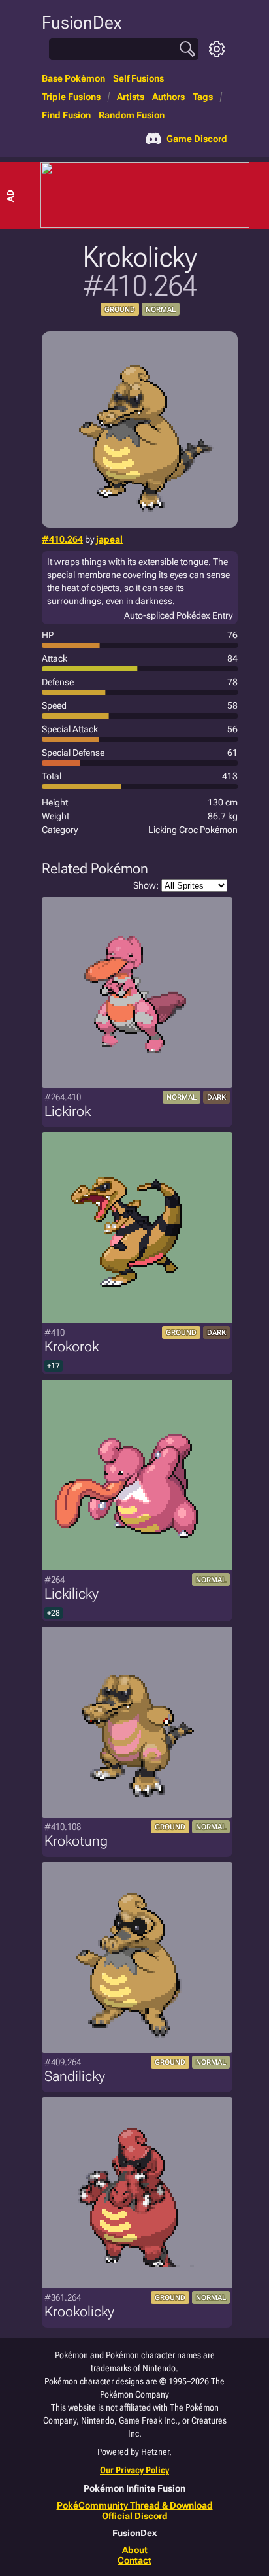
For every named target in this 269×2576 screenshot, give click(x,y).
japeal (109, 539)
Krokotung (76, 1841)
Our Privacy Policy (134, 2470)
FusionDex (82, 23)
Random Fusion (132, 115)
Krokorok (71, 1347)
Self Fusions (138, 78)
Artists (131, 97)
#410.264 (62, 539)
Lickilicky (71, 1594)
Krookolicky (79, 2312)
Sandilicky (75, 2076)
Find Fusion (66, 115)
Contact (134, 2560)
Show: (146, 885)
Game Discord (197, 139)
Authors (168, 97)
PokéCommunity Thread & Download (135, 2505)
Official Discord (135, 2516)
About (135, 2550)
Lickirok (68, 1111)
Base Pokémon (73, 78)
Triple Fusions (71, 97)
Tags (203, 97)
